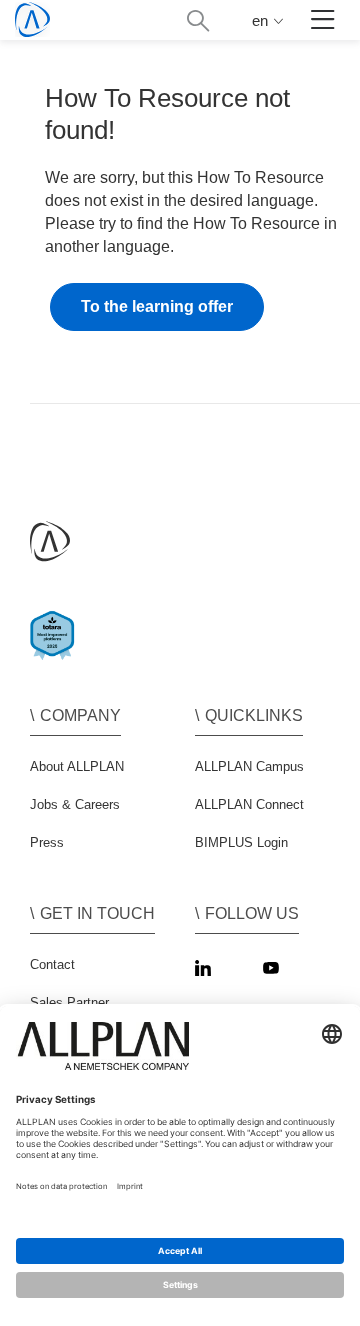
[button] (197, 20)
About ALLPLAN (77, 766)
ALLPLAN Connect (249, 804)
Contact (52, 964)
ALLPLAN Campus (249, 766)
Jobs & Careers (75, 804)
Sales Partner (69, 1002)
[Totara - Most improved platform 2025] (56, 652)
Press (47, 842)
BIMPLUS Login (241, 842)
